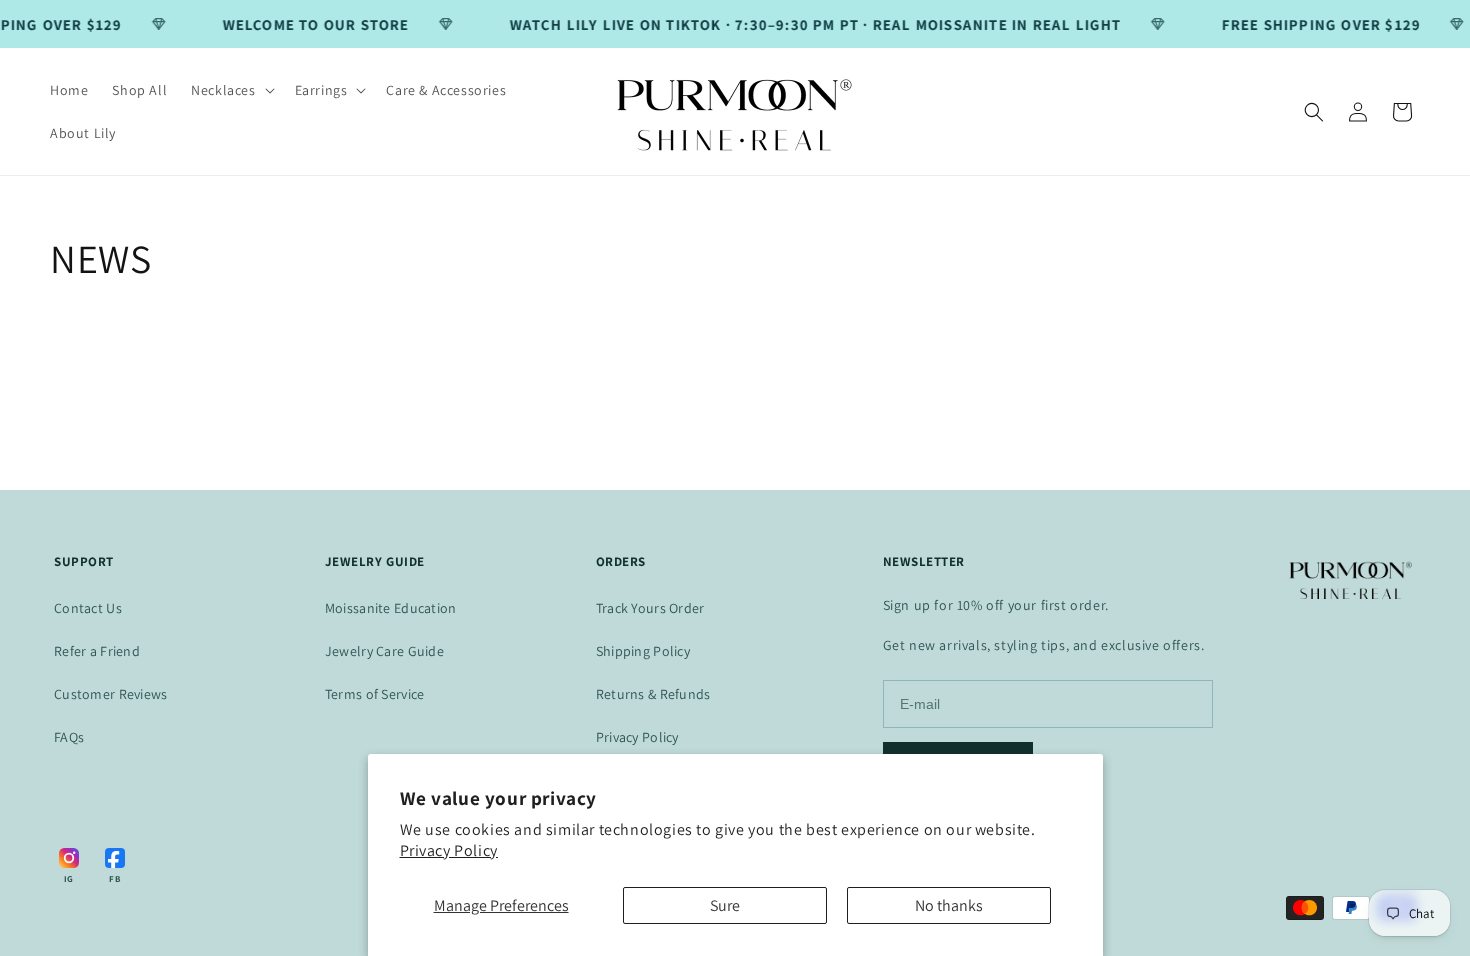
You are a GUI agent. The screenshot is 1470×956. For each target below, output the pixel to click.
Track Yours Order (650, 608)
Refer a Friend (97, 651)
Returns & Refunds (653, 694)
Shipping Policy (643, 651)
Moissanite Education (391, 608)
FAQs (69, 737)
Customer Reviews (110, 694)
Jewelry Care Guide (384, 651)
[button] (230, 90)
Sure (725, 905)
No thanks (949, 905)
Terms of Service (374, 694)
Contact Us (88, 608)
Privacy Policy (449, 850)
